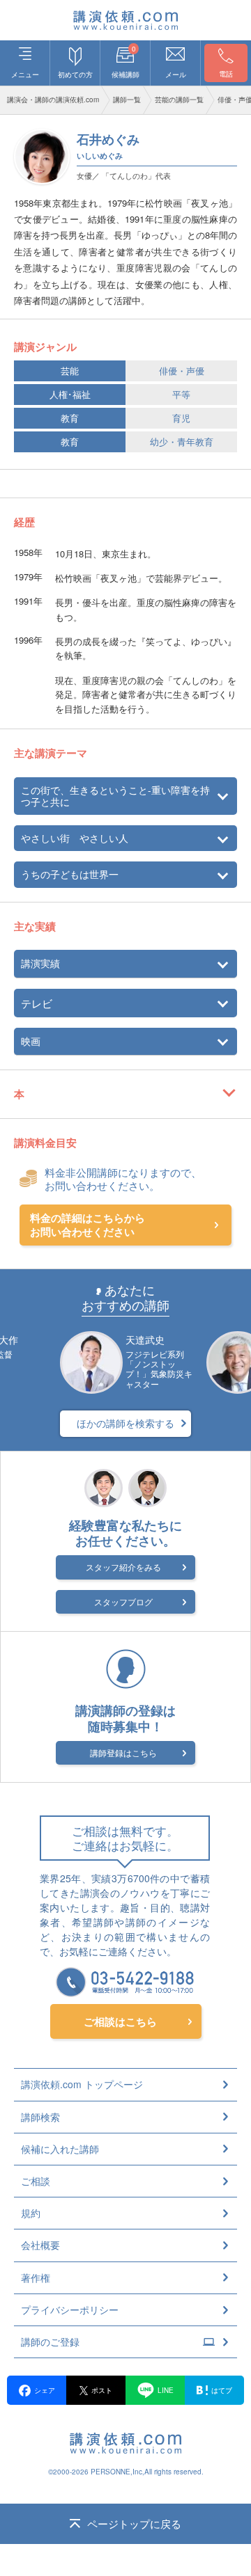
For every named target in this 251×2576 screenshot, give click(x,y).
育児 (181, 418)
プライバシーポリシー (70, 2309)
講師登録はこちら (123, 1752)
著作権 (36, 2277)
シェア (45, 2390)
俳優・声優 (182, 371)
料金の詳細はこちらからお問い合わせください (88, 1225)
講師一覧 (127, 100)
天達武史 (145, 1339)
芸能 (70, 371)
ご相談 (36, 2181)
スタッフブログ (123, 1601)
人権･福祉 (70, 394)
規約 (31, 2213)
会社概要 (40, 2245)
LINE (166, 2390)
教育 (70, 418)
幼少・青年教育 (182, 442)
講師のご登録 (50, 2342)
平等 (181, 394)
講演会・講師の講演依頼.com (53, 100)
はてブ (222, 2390)
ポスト (102, 2390)
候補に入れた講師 (60, 2149)
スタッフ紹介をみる (123, 1567)
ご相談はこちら (120, 2021)
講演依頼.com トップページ (82, 2084)
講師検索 (40, 2117)
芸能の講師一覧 (179, 100)
